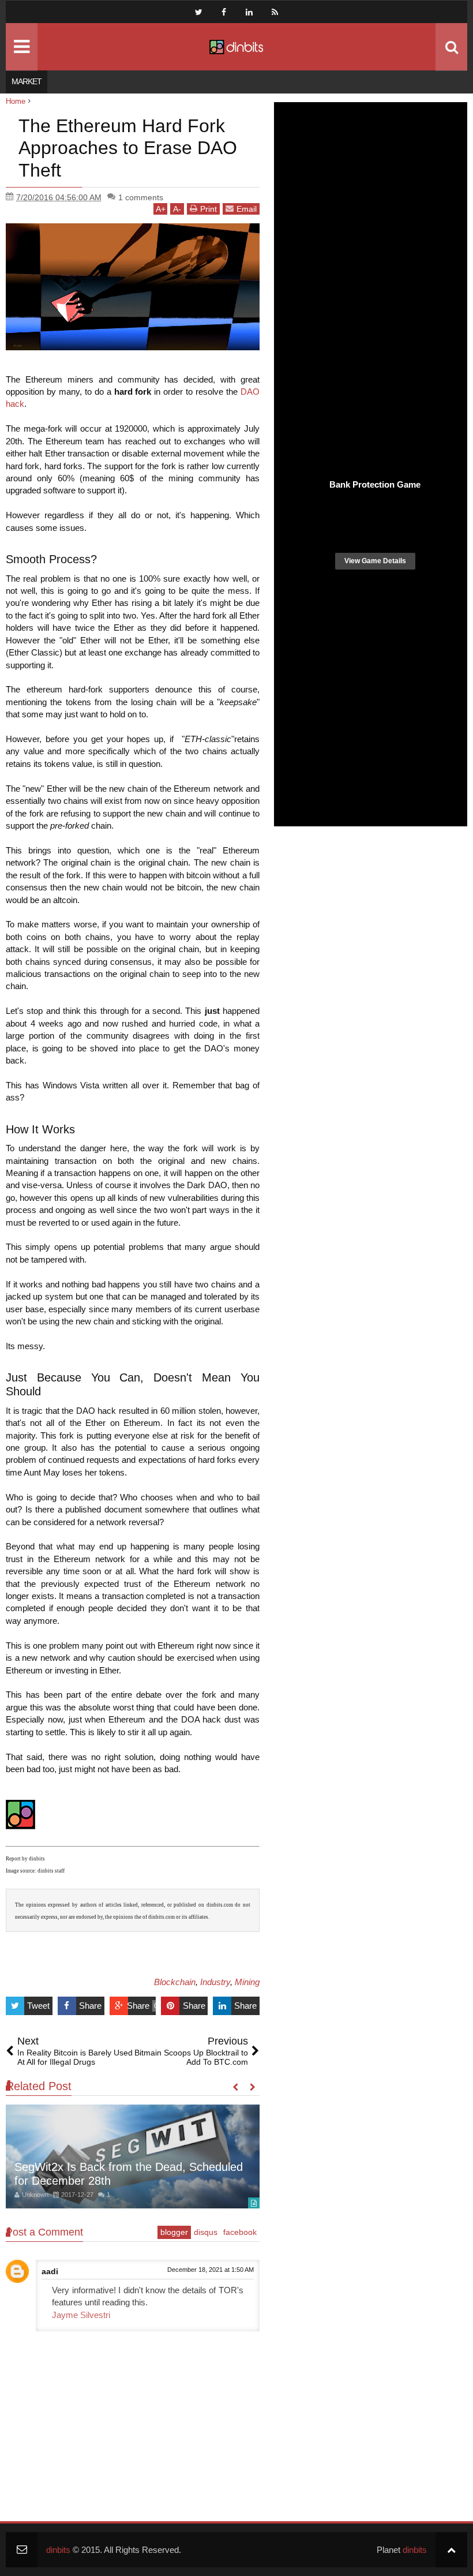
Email (247, 209)
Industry (215, 1982)
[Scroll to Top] (451, 2550)
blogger (174, 2232)
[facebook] (224, 12)
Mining (247, 1982)
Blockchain (175, 1982)
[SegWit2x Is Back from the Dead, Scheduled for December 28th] (133, 2156)
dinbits (58, 2550)
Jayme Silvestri (81, 2315)
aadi (50, 2271)
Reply (33, 2306)
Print (209, 209)
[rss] (275, 12)
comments (141, 197)
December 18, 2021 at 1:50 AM (211, 2270)
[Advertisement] (371, 687)
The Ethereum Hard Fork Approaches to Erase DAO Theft (128, 148)
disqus (206, 2232)
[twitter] (198, 12)
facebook (240, 2232)
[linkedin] (249, 12)
